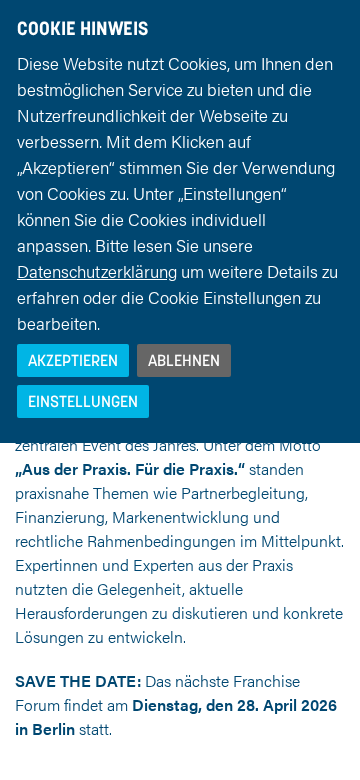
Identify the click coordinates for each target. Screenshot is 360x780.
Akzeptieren (73, 360)
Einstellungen (83, 401)
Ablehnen (184, 360)
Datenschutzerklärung (97, 271)
